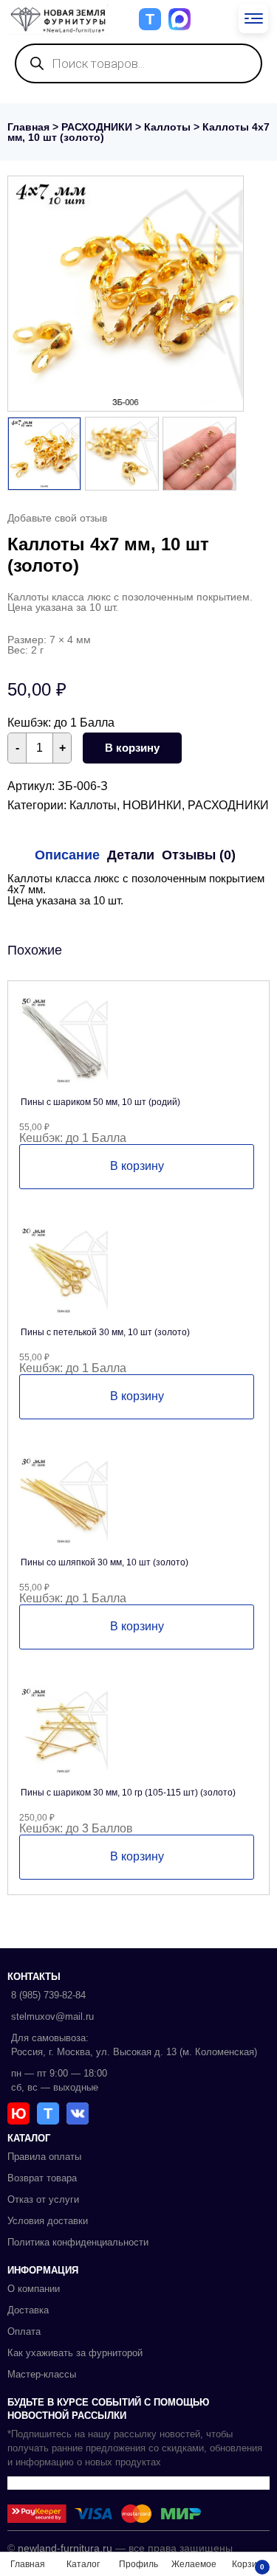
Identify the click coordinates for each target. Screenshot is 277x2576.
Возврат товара (42, 2178)
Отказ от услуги (43, 2199)
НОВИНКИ (152, 805)
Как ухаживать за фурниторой (75, 2353)
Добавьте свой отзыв (57, 518)
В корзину (132, 748)
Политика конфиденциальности (78, 2242)
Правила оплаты (44, 2157)
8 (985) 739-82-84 (48, 1995)
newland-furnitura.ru (65, 2548)
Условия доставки (48, 2221)
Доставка (28, 2310)
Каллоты (167, 127)
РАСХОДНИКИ (97, 127)
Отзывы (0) (199, 855)
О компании (34, 2289)
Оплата (24, 2331)
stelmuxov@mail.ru (52, 2016)
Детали (131, 855)
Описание (67, 855)
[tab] (67, 855)
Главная (28, 127)
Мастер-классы (42, 2374)
